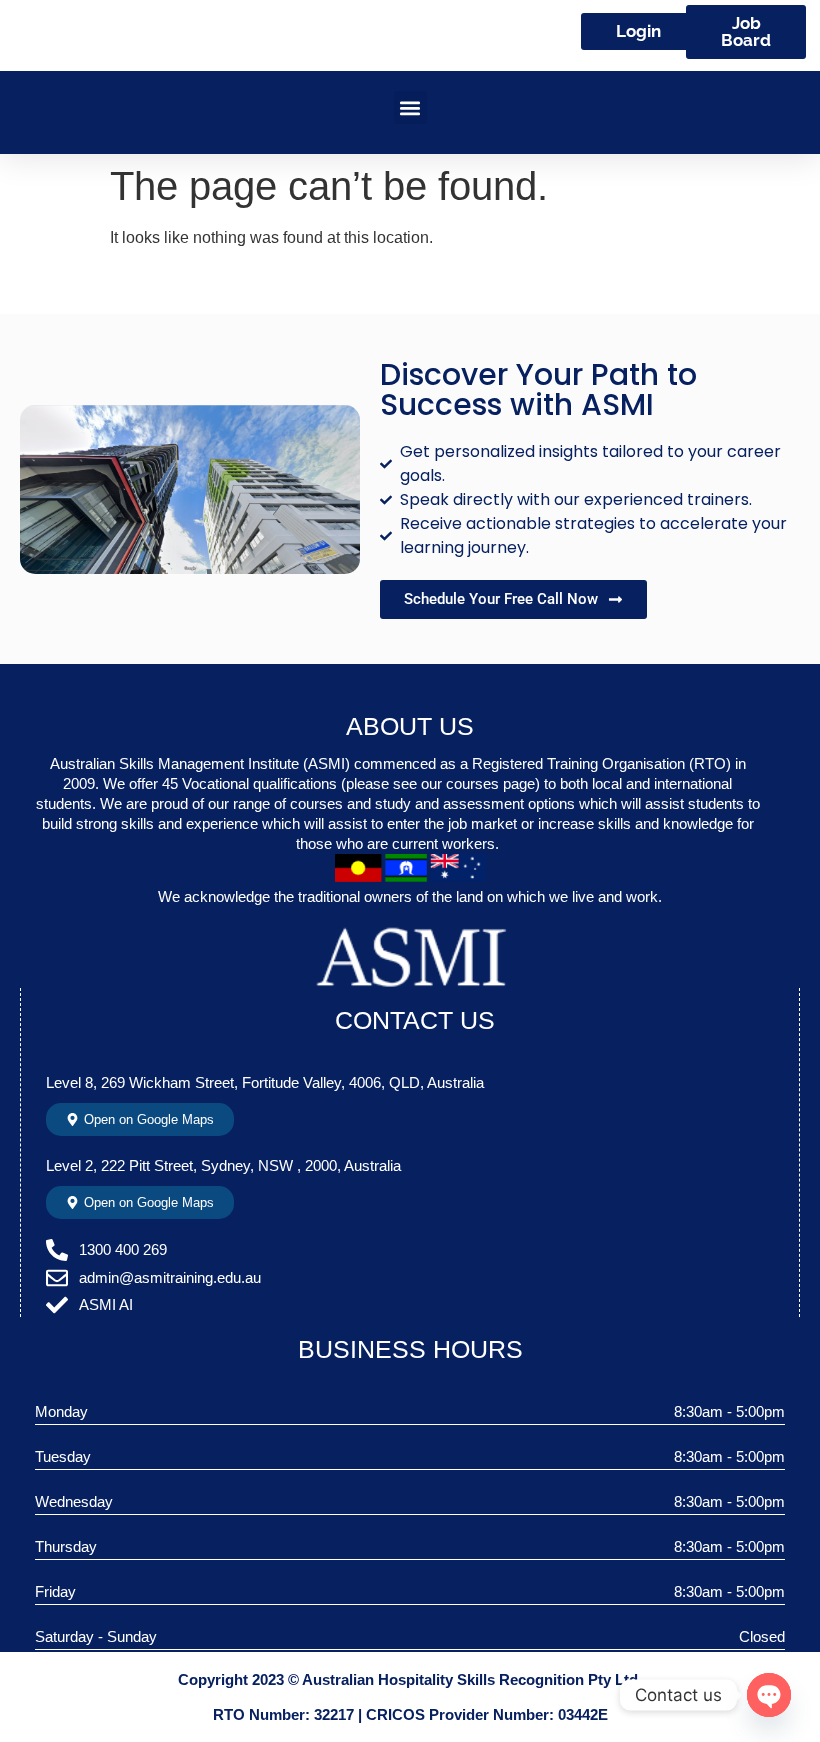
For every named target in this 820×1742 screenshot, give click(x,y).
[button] (410, 107)
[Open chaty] (769, 1695)
